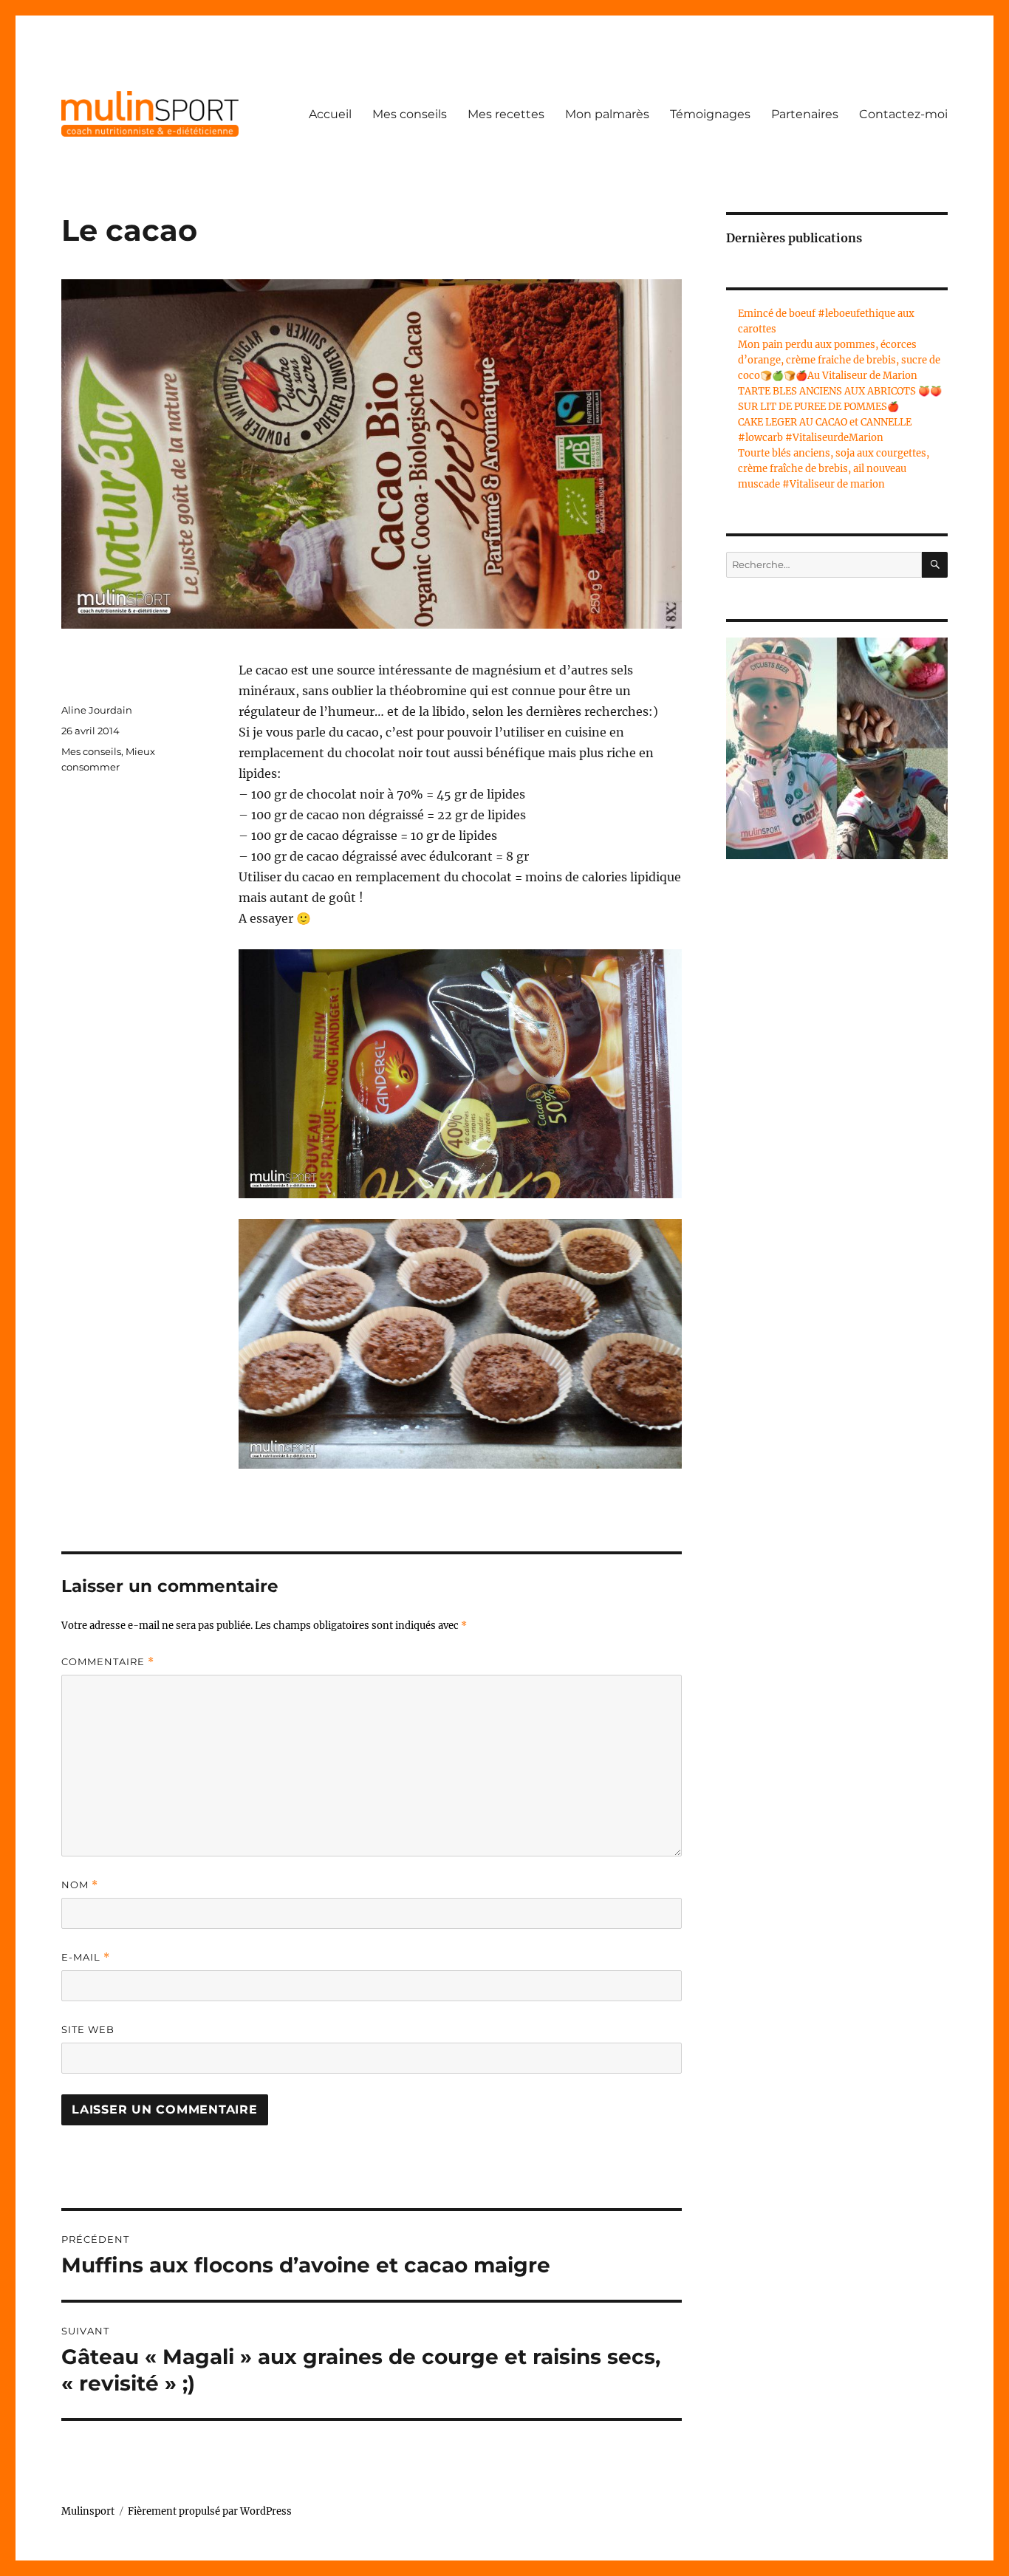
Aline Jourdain (97, 710)
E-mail (86, 1957)
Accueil (330, 114)
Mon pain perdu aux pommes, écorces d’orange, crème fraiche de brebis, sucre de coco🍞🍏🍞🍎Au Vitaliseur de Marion (839, 360)
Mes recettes (506, 114)
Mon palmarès (607, 114)
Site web (88, 2029)
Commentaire (108, 1662)
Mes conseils (410, 114)
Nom (80, 1885)
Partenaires (805, 114)
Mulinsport (88, 2511)
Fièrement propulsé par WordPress (210, 2511)
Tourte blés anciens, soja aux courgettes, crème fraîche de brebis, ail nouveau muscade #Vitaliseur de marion (834, 469)
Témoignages (710, 114)
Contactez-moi (903, 114)
